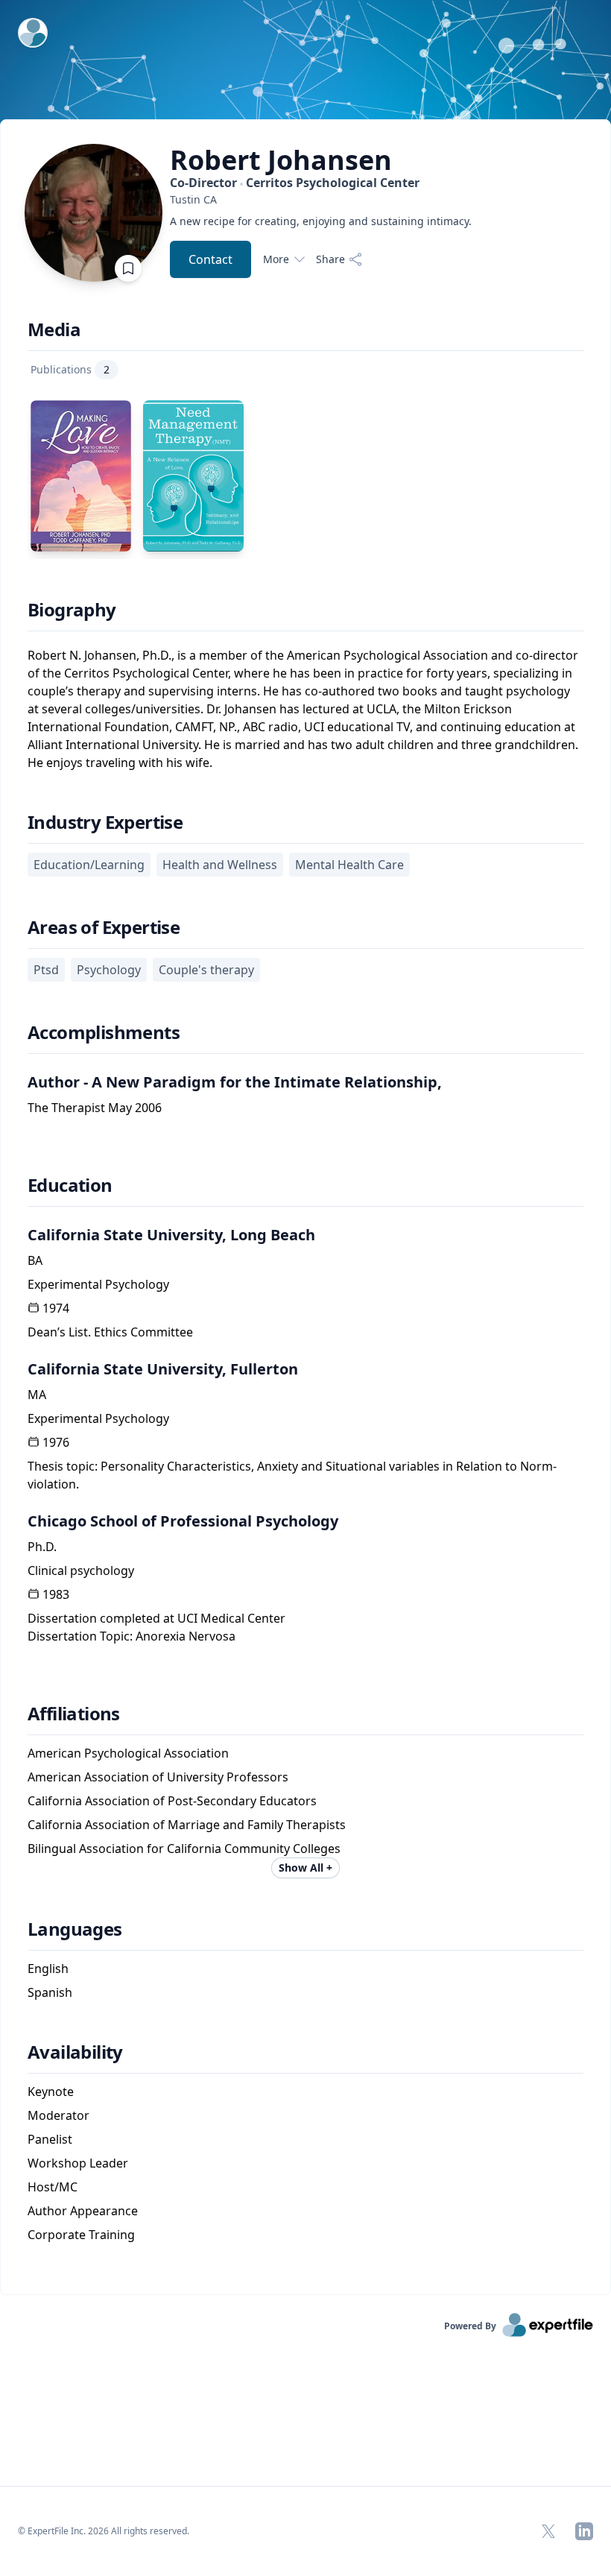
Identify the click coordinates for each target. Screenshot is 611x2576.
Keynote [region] (51, 2092)
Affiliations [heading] (74, 1714)
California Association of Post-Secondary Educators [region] (172, 1801)
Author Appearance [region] (83, 2211)
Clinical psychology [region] (81, 1570)
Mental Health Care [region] (349, 865)
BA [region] (35, 1260)
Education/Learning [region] (89, 865)
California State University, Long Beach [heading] (171, 1235)
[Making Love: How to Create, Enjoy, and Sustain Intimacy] (81, 476)
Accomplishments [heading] (104, 1032)
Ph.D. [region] (42, 1547)
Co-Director (295, 183)
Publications (70, 369)
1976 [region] (56, 1442)
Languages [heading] (75, 1929)
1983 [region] (56, 1594)
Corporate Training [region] (81, 2235)
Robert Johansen (281, 160)
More (276, 259)
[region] (321, 199)
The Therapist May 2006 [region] (95, 1108)
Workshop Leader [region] (78, 2163)
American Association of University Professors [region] (158, 1777)
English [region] (48, 1969)
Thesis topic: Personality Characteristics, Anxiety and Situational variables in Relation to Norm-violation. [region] (292, 1475)
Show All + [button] (305, 1868)
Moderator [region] (58, 2115)
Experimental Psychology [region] (98, 1284)
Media (54, 329)
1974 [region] (56, 1308)
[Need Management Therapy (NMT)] (193, 476)
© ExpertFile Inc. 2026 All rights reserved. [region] (104, 2531)
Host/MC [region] (53, 2187)
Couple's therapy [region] (206, 970)
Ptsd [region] (46, 970)
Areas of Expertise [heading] (104, 927)
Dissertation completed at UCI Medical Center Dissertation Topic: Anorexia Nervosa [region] (156, 1627)
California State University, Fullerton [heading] (163, 1369)
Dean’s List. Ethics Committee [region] (110, 1332)
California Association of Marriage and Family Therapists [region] (187, 1825)
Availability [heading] (75, 2052)
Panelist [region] (50, 2139)
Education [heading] (70, 1185)
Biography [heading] (72, 610)
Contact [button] (210, 259)
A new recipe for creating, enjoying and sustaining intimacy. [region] (321, 221)
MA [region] (37, 1395)
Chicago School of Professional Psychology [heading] (183, 1521)
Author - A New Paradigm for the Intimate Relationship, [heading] (235, 1082)
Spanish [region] (50, 1992)
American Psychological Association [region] (128, 1753)
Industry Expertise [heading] (105, 822)
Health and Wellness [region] (220, 865)
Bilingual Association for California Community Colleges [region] (184, 1849)
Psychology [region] (109, 970)
